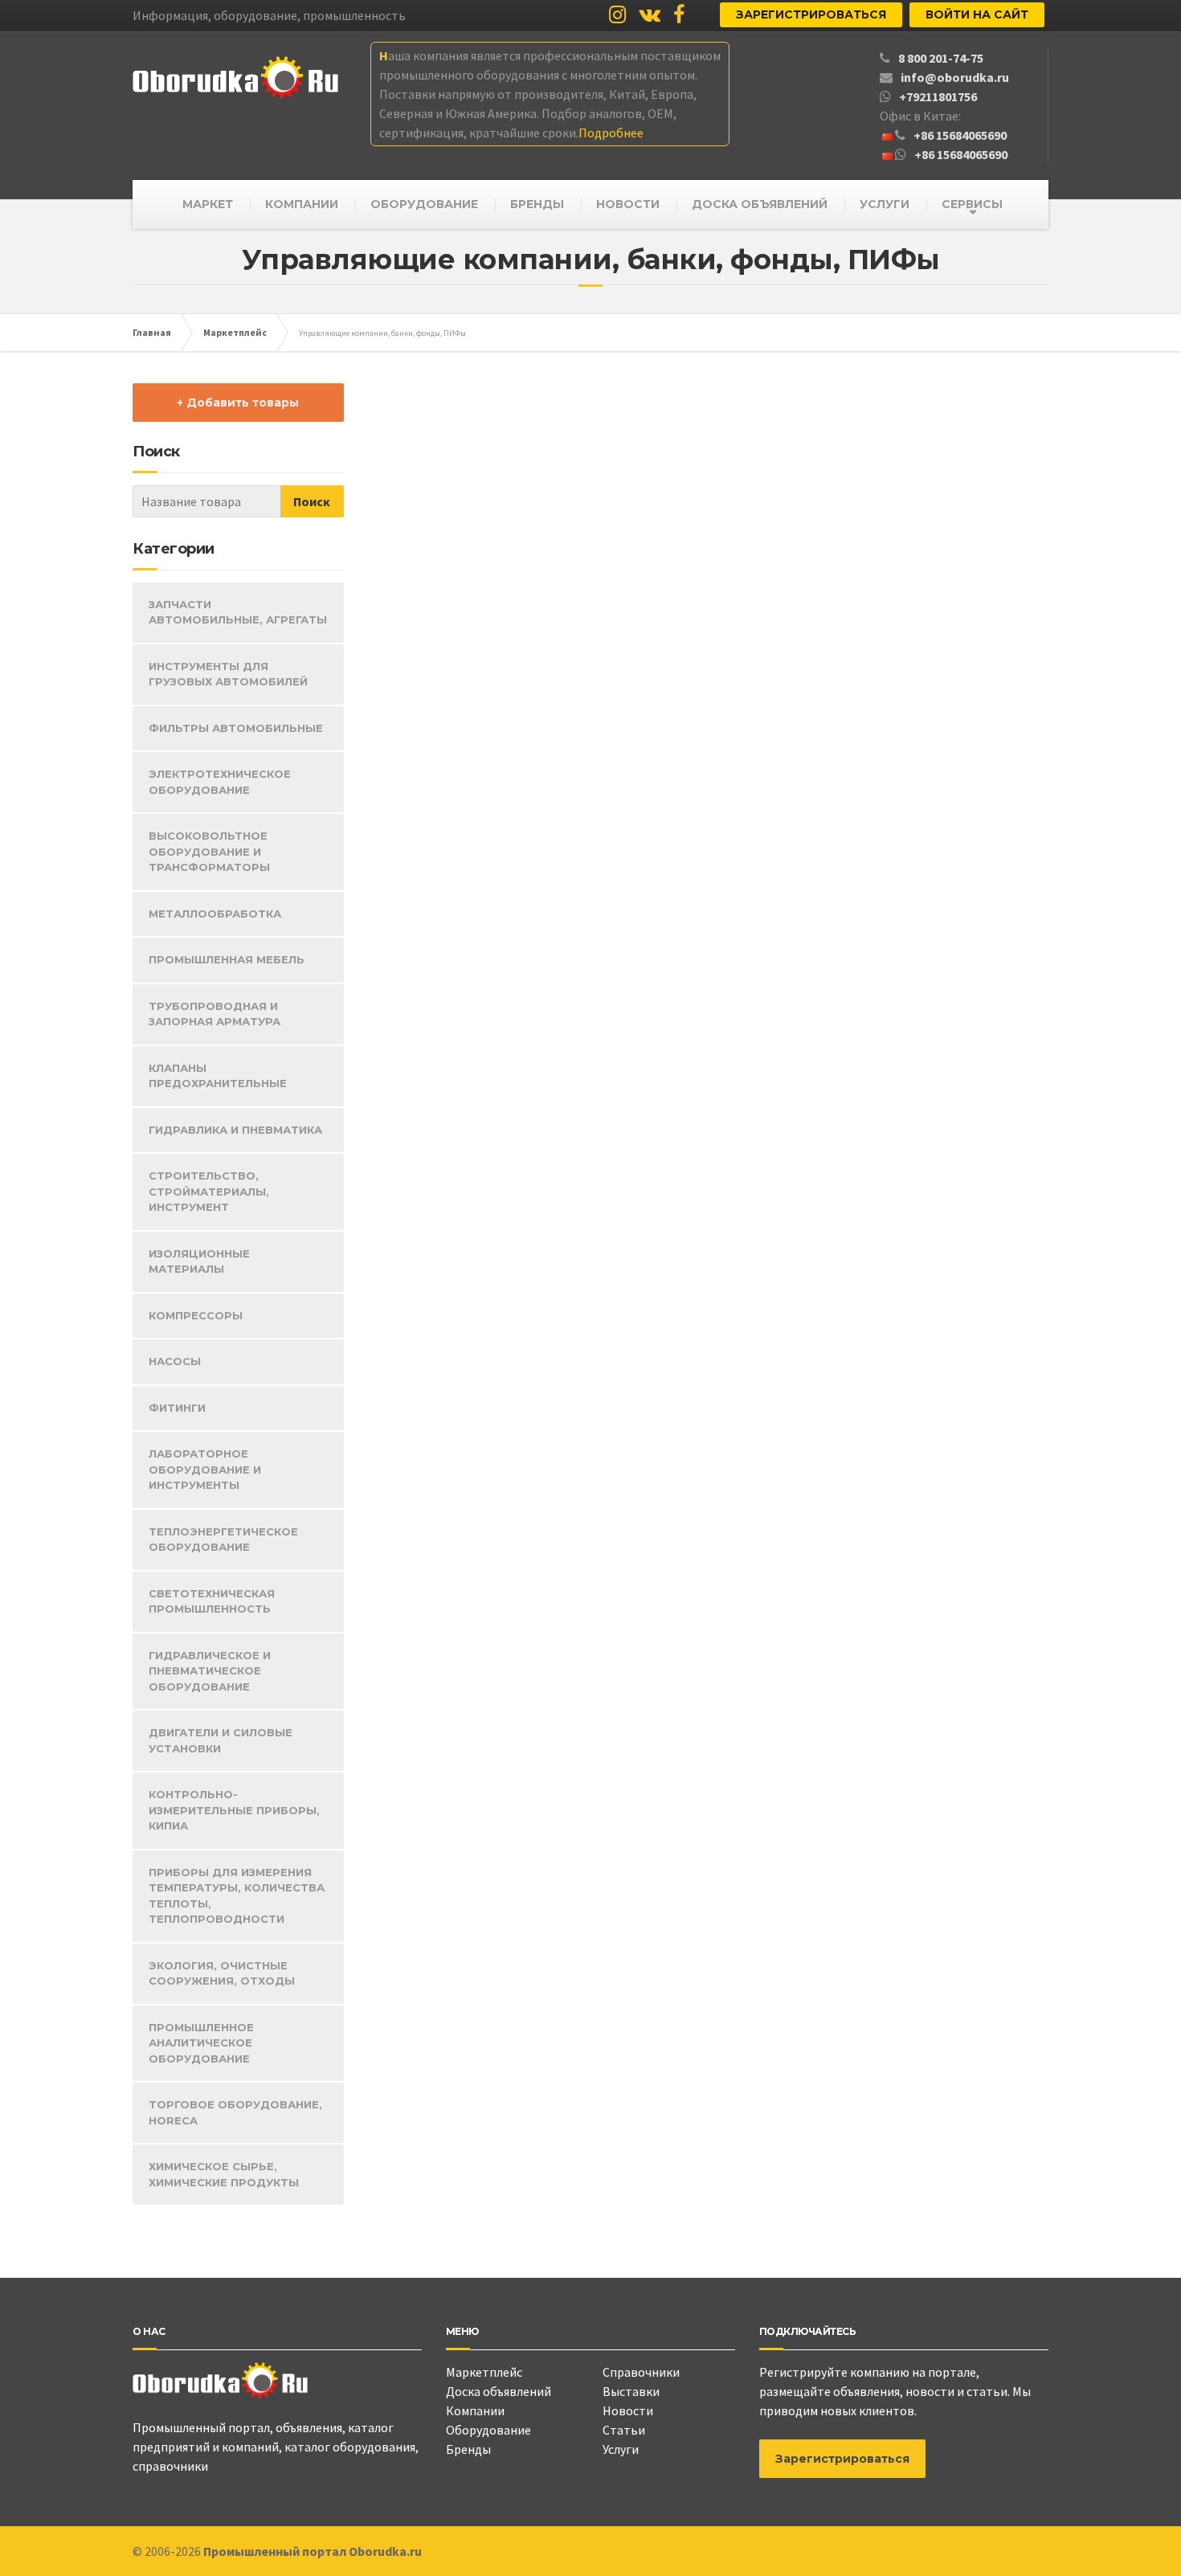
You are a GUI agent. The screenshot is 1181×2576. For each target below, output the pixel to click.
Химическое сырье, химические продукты (224, 2174)
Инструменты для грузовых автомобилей (228, 674)
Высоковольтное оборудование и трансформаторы (209, 851)
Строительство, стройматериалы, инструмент (209, 1191)
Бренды (468, 2449)
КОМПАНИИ (302, 204)
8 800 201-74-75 (941, 58)
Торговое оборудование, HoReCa (235, 2112)
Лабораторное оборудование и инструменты (205, 1469)
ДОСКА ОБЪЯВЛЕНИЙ (760, 204)
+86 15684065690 (960, 135)
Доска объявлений (499, 2391)
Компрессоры (196, 1315)
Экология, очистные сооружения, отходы (222, 1973)
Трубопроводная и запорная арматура (215, 1014)
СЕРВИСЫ (972, 204)
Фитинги (177, 1408)
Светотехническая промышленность (212, 1601)
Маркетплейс (484, 2372)
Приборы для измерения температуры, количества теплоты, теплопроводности (237, 1896)
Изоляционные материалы (199, 1261)
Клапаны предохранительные (218, 1076)
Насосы (175, 1361)
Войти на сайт (977, 14)
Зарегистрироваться (811, 14)
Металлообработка (215, 914)
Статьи (624, 2430)
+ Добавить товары (238, 403)
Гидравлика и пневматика (235, 1130)
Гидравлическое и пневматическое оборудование (210, 1671)
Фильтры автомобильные (236, 728)
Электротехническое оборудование (220, 782)
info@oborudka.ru (955, 77)
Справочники (641, 2372)
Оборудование (488, 2430)
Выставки (631, 2391)
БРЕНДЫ (537, 204)
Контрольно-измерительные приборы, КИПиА (234, 1810)
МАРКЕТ (208, 204)
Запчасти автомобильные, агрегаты (238, 612)
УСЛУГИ (885, 204)
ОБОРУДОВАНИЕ (424, 204)
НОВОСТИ (628, 204)
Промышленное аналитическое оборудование (201, 2043)
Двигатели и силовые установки (221, 1740)
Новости (628, 2410)
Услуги (621, 2449)
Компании (475, 2410)
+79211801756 (938, 96)
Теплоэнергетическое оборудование (223, 1539)
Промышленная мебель (227, 959)
